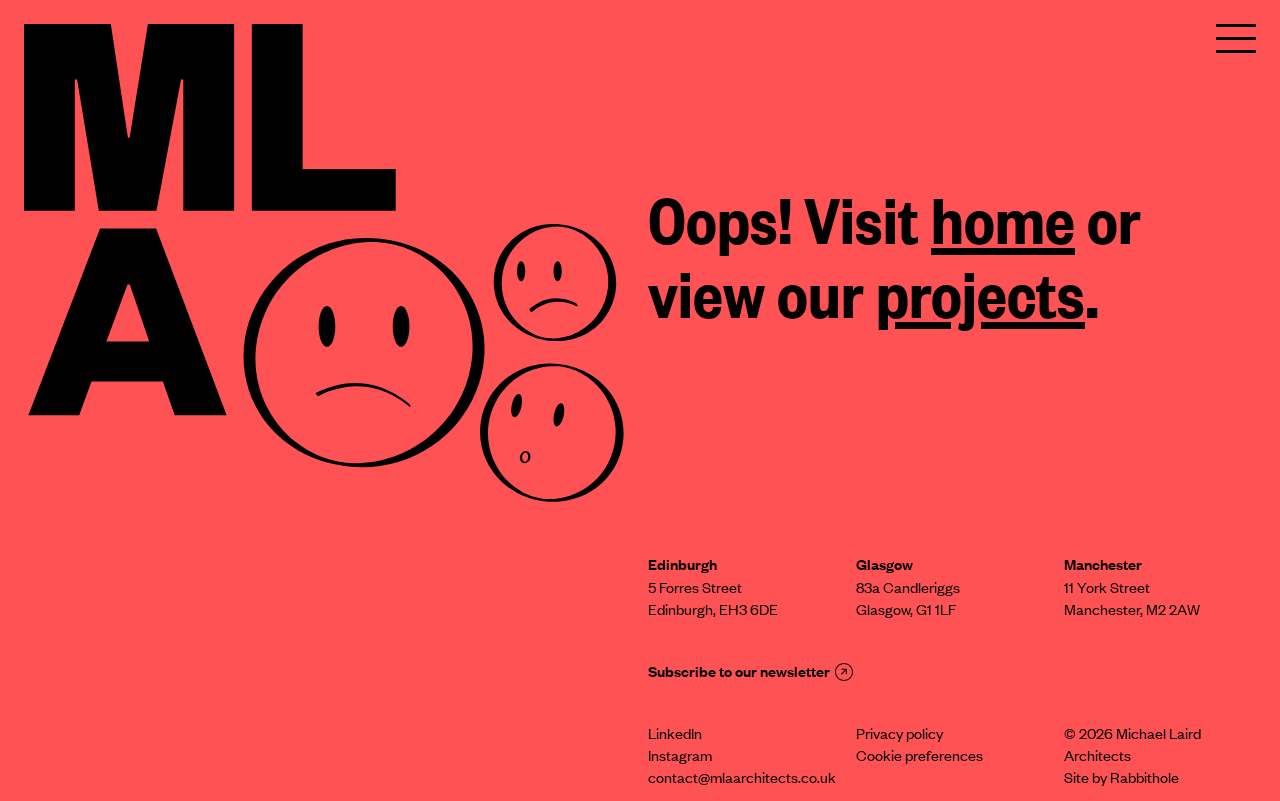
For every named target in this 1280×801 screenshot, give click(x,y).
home (1003, 229)
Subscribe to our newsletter (739, 674)
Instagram (680, 758)
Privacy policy (899, 736)
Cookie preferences (919, 758)
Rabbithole (1144, 780)
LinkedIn (675, 736)
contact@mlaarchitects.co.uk (742, 780)
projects (980, 303)
